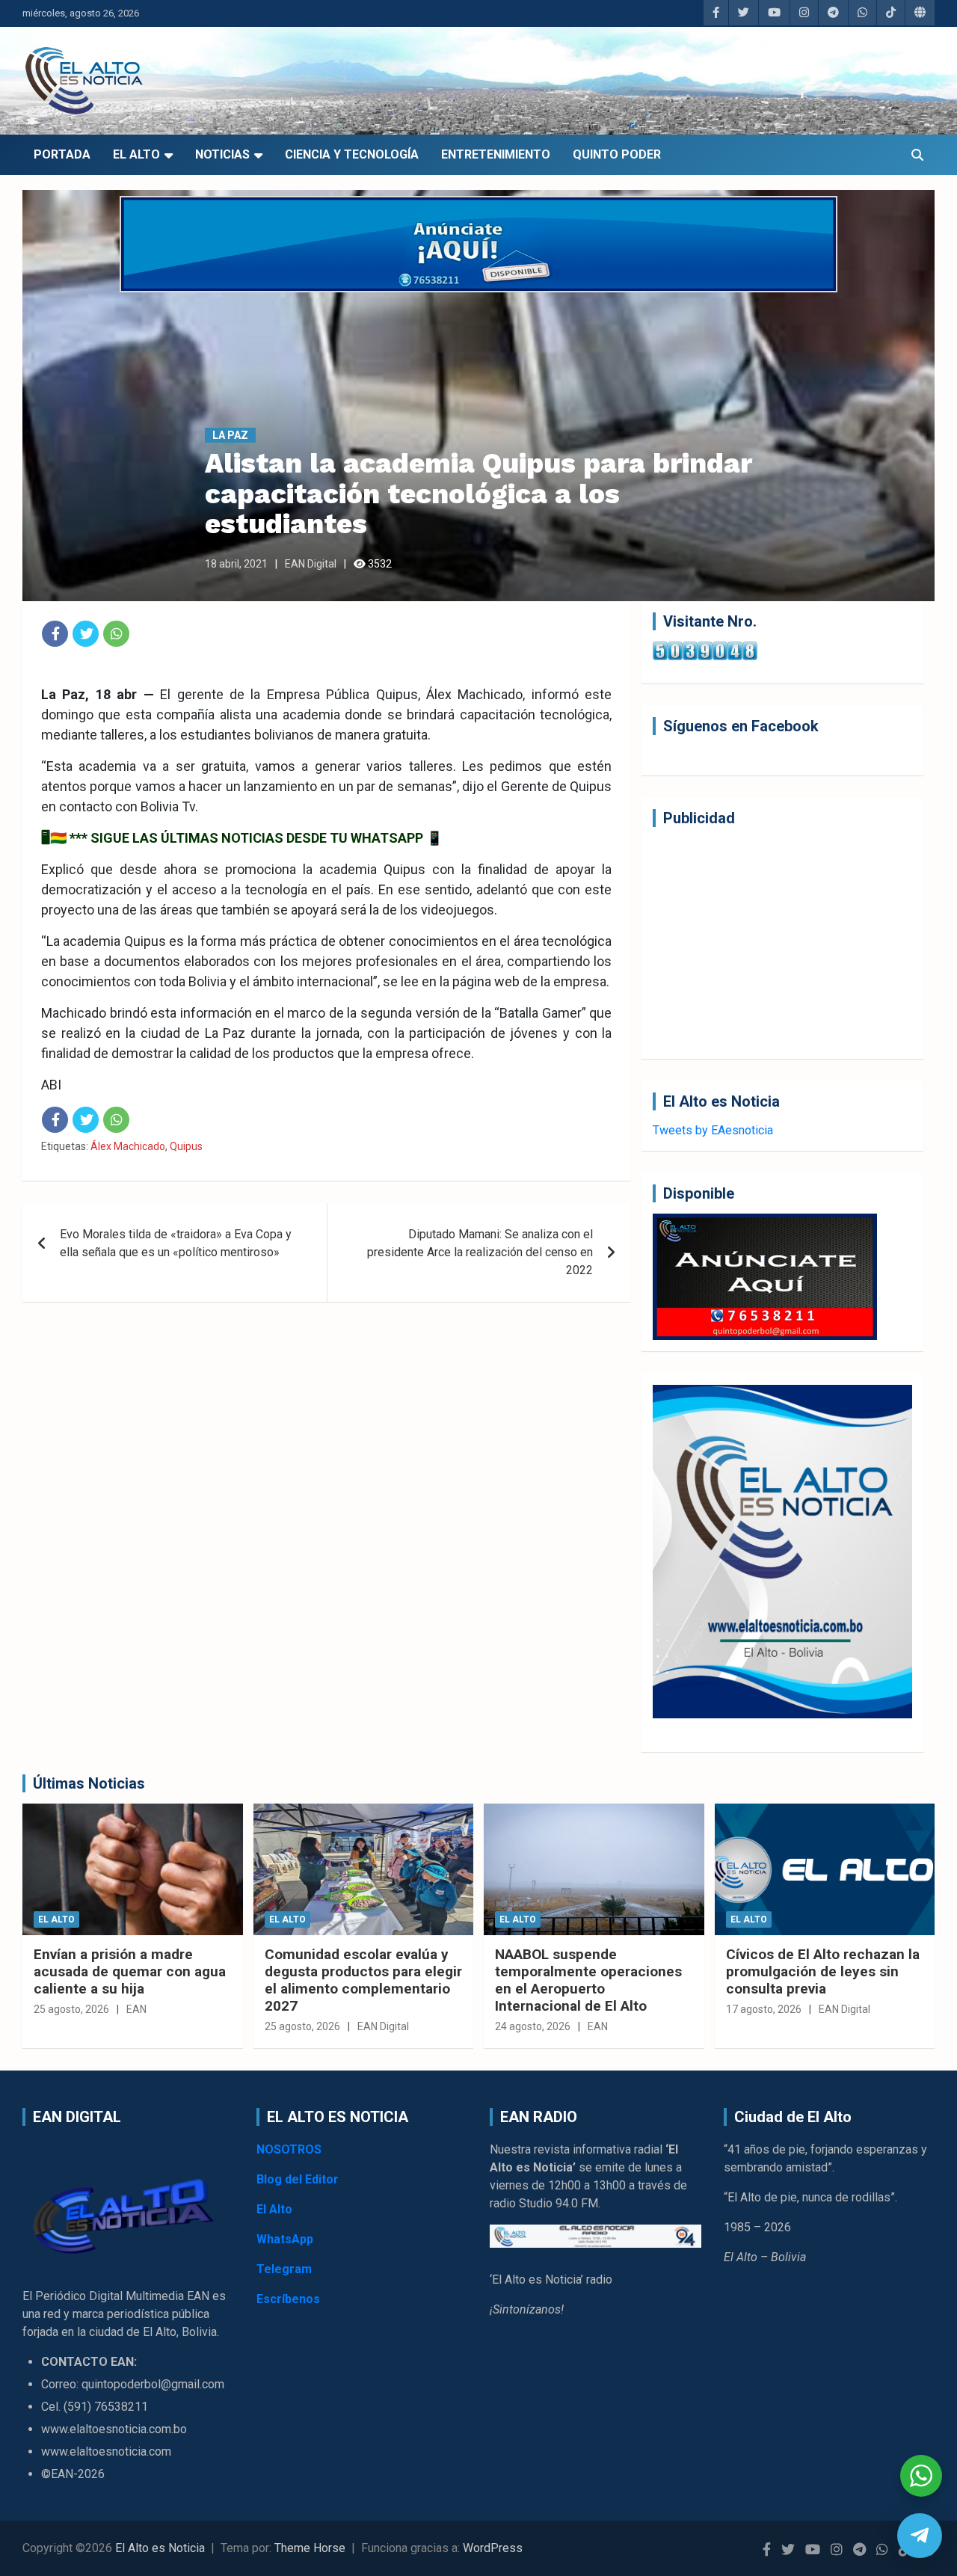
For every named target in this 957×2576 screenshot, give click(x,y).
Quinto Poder (617, 154)
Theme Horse (310, 2548)
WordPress (493, 2548)
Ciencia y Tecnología (352, 154)
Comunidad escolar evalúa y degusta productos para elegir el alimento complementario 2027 (363, 1980)
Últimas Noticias (89, 1783)
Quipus (186, 1146)
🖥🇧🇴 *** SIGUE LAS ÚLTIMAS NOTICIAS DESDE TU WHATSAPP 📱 (242, 838)
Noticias (222, 154)
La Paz (230, 435)
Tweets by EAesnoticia (713, 1130)
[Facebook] (55, 634)
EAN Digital (311, 564)
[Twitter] (86, 634)
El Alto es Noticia (160, 2548)
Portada (62, 154)
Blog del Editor (298, 2179)
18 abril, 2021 (236, 564)
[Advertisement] (782, 943)
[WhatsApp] (116, 634)
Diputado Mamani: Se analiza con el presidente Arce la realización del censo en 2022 (480, 1252)
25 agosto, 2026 (71, 2009)
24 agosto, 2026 (533, 2026)
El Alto (136, 154)
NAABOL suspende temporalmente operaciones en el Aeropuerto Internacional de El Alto (588, 1980)
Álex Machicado (128, 1146)
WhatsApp (285, 2239)
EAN (136, 2009)
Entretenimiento (496, 154)
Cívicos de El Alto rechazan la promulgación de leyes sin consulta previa (823, 1971)
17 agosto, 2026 (764, 2009)
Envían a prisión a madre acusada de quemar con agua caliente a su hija (130, 1971)
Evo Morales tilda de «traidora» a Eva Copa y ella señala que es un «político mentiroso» (176, 1243)
